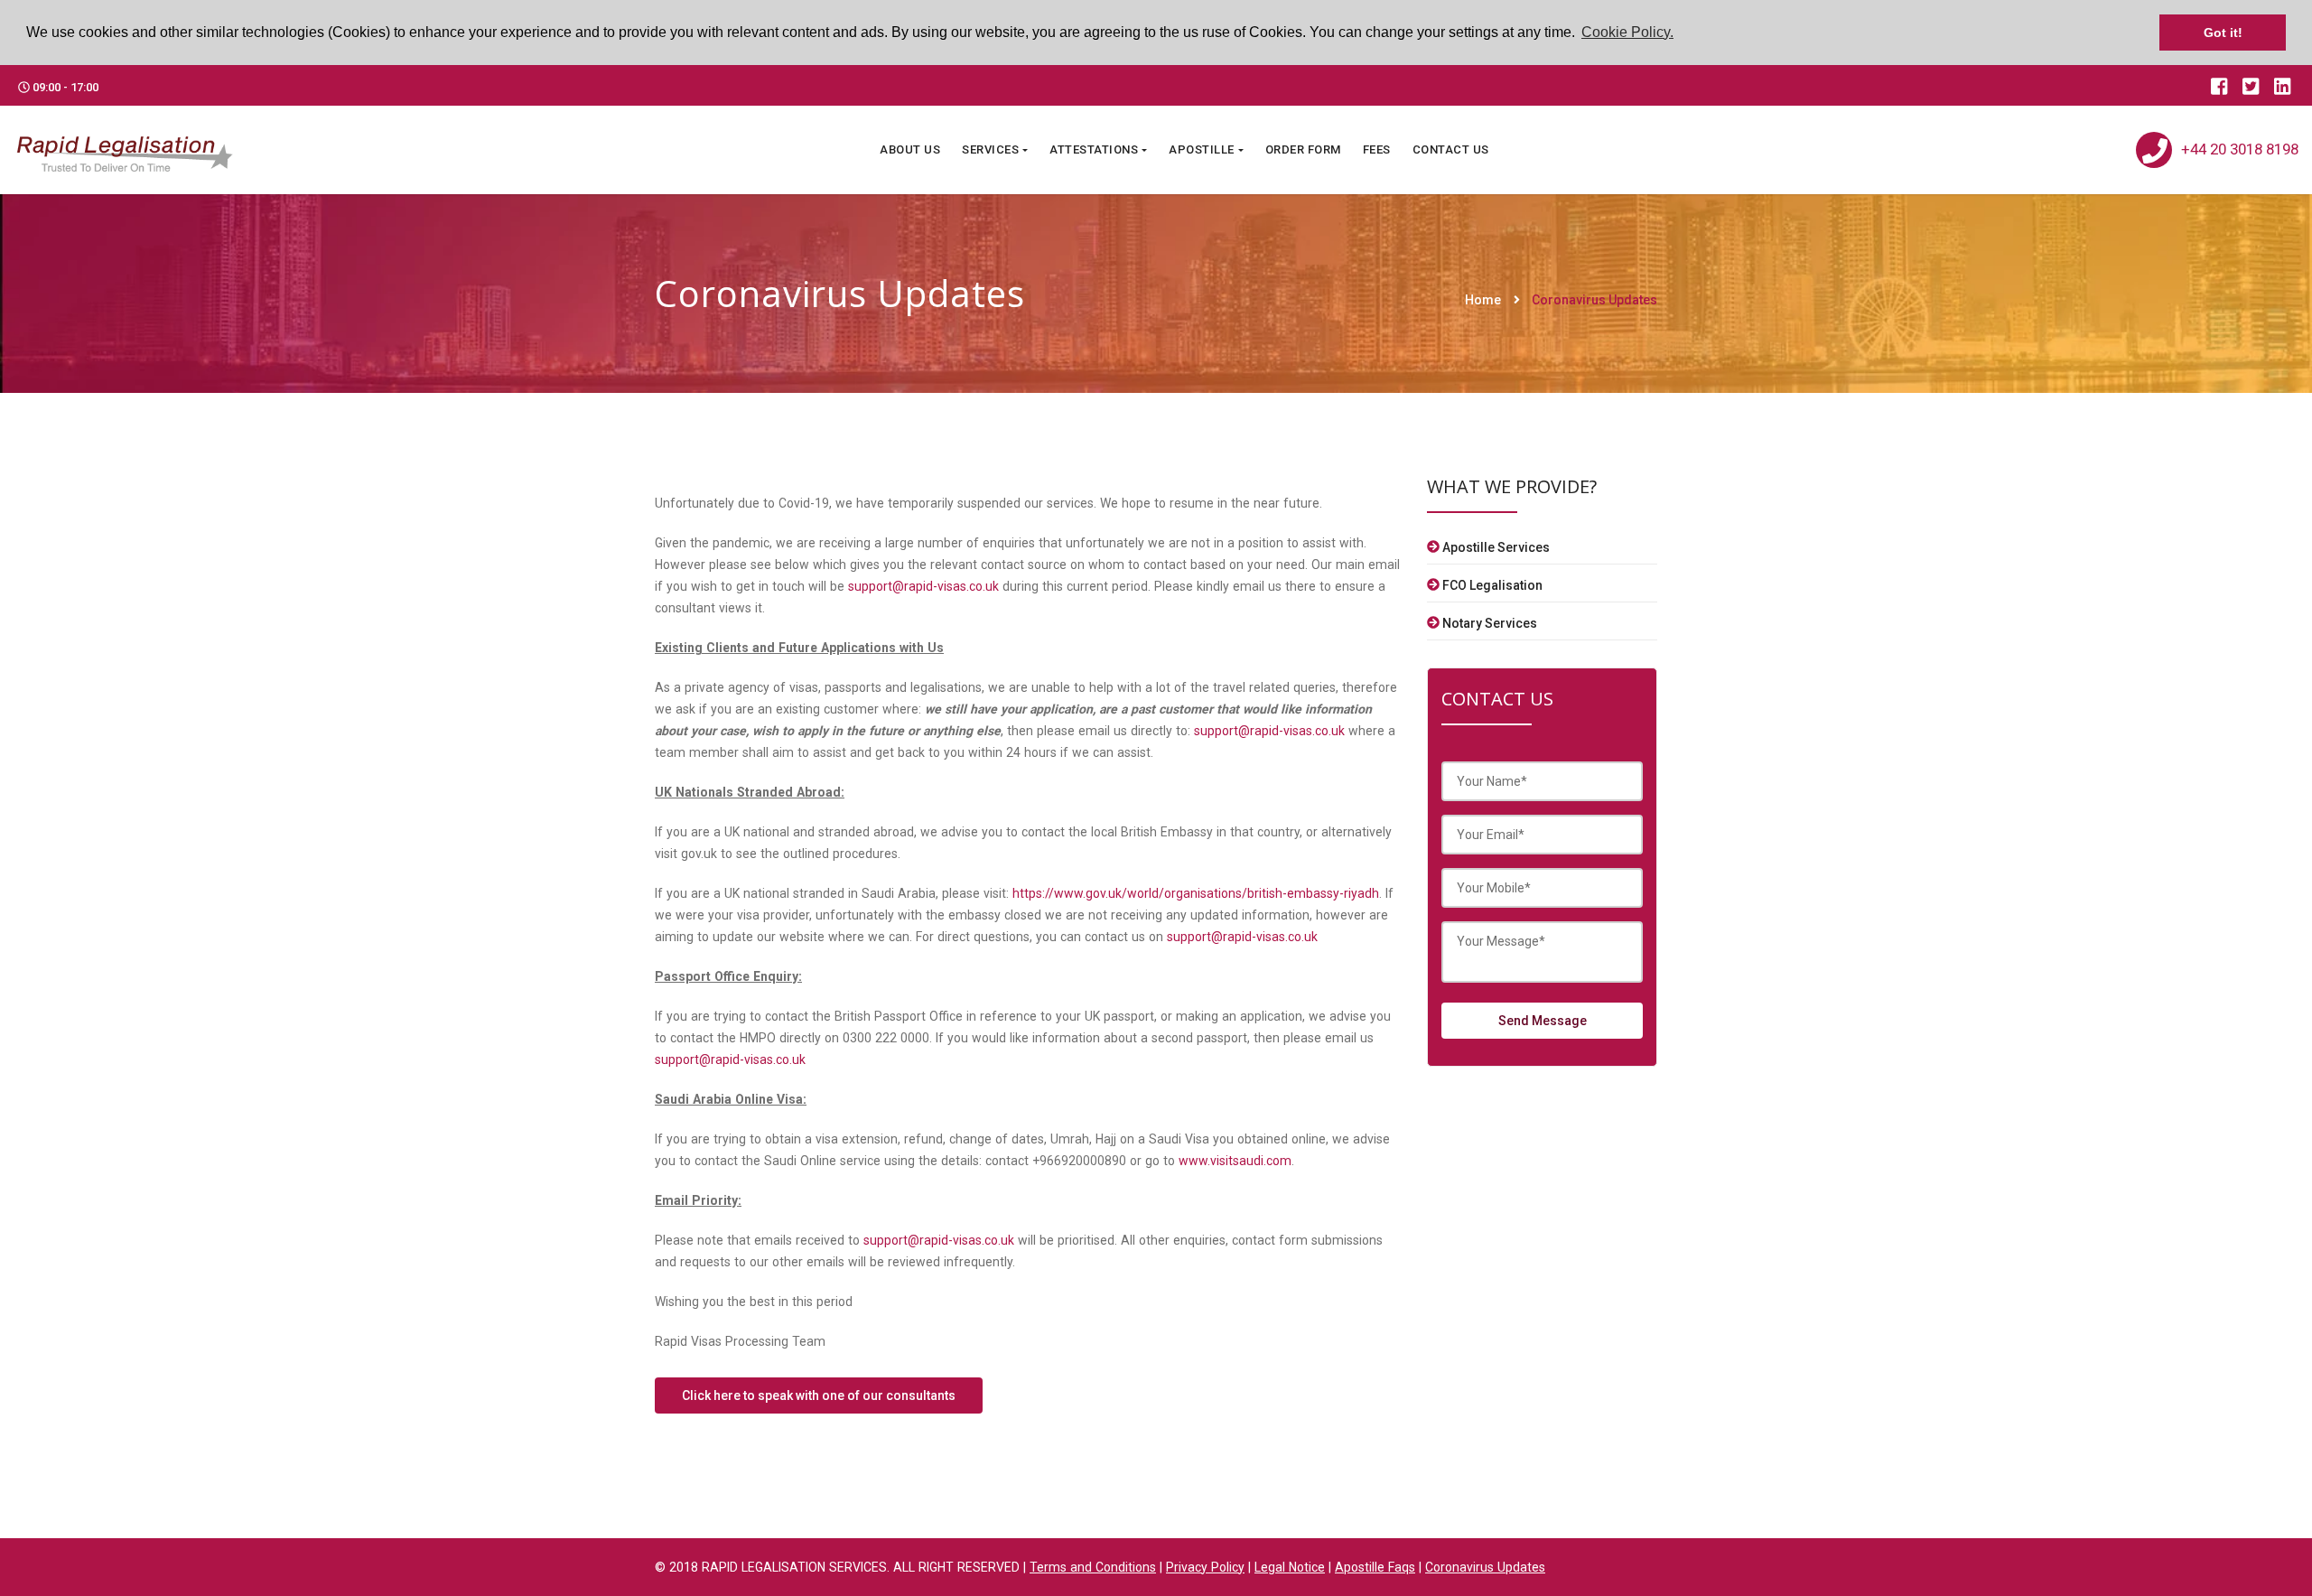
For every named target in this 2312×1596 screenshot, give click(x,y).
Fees (1377, 149)
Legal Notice (1290, 1567)
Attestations (1094, 149)
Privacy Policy (1205, 1567)
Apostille (1202, 149)
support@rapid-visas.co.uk (923, 586)
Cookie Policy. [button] (1627, 32)
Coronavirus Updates (1594, 300)
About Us (910, 149)
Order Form (1303, 149)
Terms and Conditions (1093, 1567)
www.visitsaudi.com (1235, 1161)
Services (990, 149)
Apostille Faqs (1375, 1567)
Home (1483, 300)
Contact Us (1451, 149)
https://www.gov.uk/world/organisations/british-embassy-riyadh (1196, 893)
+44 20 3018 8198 (2240, 149)
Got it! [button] (2223, 33)
